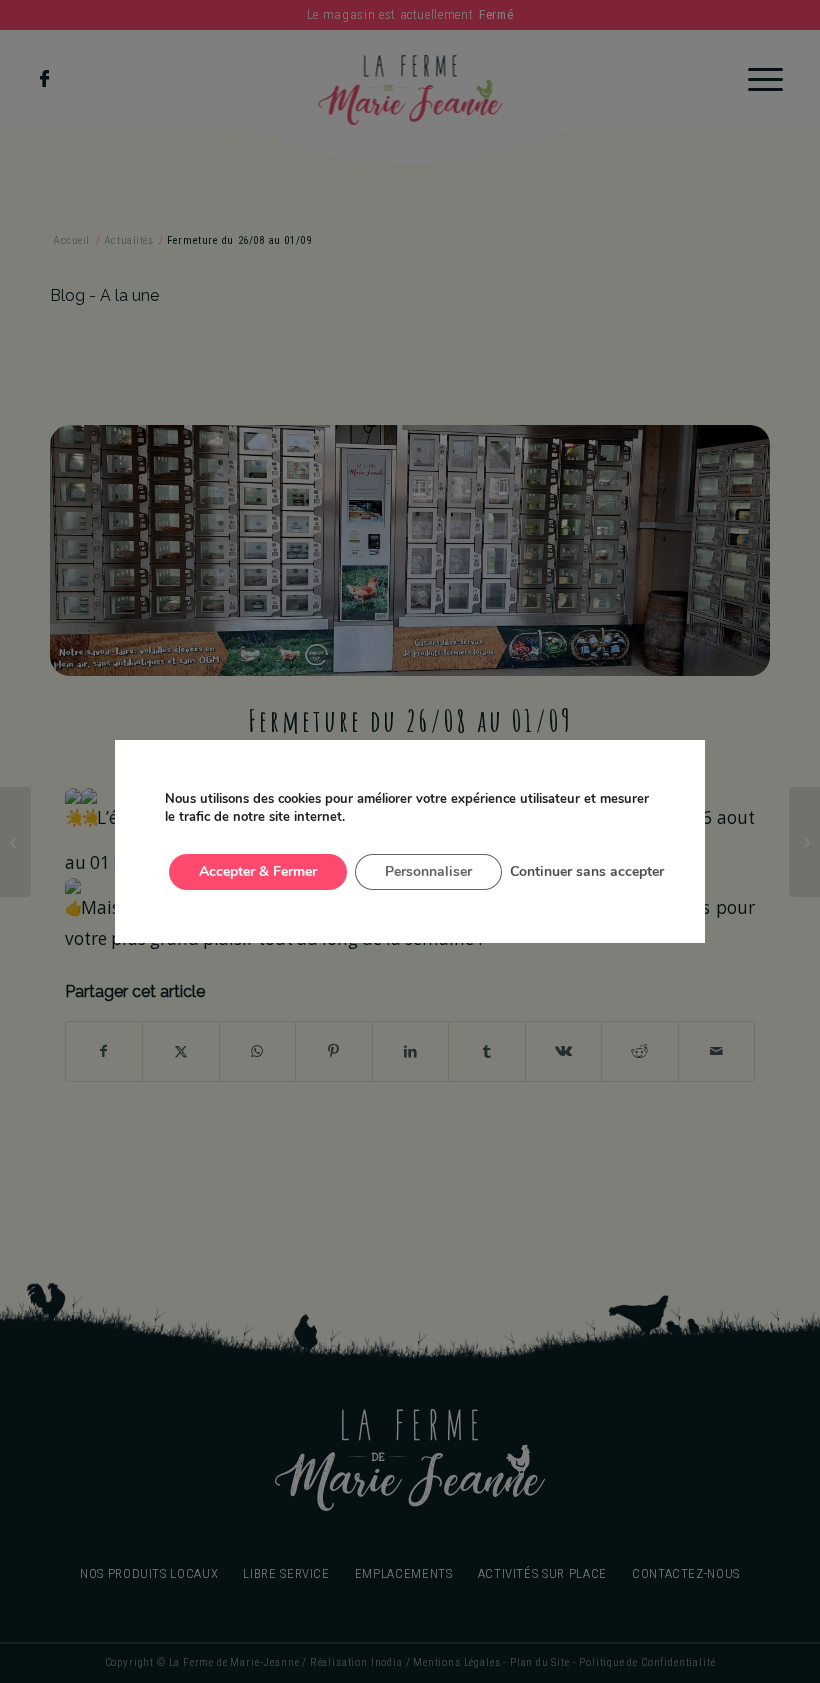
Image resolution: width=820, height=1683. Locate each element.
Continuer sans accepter (587, 871)
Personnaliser (428, 871)
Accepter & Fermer (258, 871)
